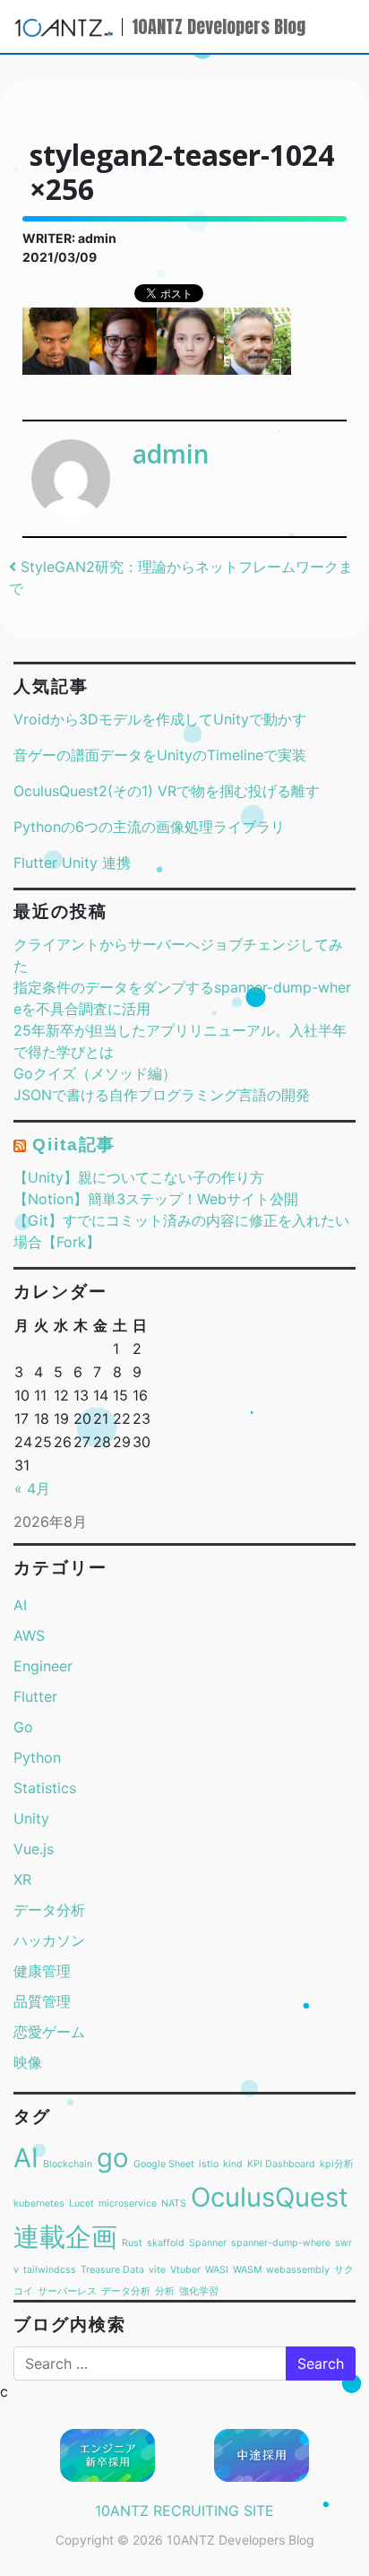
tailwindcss (50, 2270)
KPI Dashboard (281, 2164)
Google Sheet (164, 2164)
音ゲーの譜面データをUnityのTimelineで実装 (160, 755)
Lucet (82, 2203)
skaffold (166, 2243)
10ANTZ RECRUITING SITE (184, 2511)
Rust (132, 2243)
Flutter (35, 1696)
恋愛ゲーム (49, 2032)
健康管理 (42, 1971)
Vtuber (185, 2270)
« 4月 (32, 1488)
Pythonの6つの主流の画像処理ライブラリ (149, 827)
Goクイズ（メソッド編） (95, 1073)
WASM (247, 2270)
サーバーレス (67, 2291)
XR (22, 1879)
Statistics (45, 1788)
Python (37, 1757)
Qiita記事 (74, 1145)
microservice (128, 2203)
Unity (31, 1818)
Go (23, 1727)
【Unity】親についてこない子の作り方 (139, 1177)
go (113, 2158)
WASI (217, 2270)
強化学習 (199, 2291)
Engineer (43, 1666)
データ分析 (49, 1910)
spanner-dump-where (281, 2243)
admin (171, 454)
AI (20, 1605)
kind (233, 2164)
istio (209, 2164)
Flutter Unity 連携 (72, 863)
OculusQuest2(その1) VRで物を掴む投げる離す (167, 791)
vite (157, 2270)
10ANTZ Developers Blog (219, 26)
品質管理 (42, 2001)
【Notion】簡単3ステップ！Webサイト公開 (156, 1199)
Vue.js (34, 1849)
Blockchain (68, 2164)
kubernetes (39, 2203)
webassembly (298, 2270)
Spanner (208, 2243)
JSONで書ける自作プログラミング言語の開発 (162, 1095)
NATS (174, 2203)
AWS (29, 1635)
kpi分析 (337, 2164)
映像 (28, 2062)
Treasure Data (112, 2270)
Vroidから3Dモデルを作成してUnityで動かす (160, 719)
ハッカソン (49, 1940)
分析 (165, 2291)
